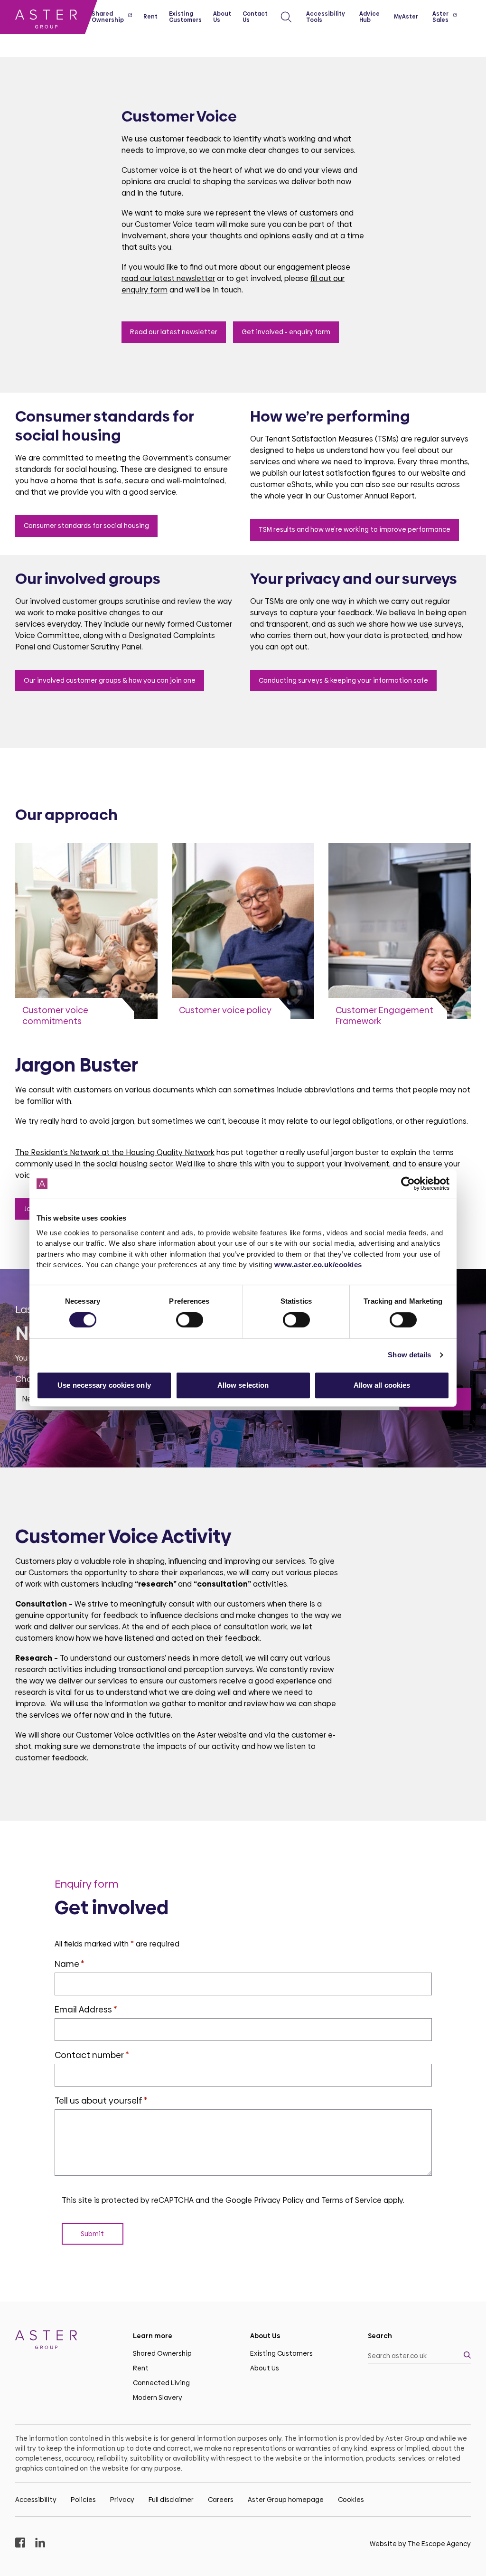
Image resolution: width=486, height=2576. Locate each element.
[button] (286, 17)
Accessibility (36, 2500)
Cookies (351, 2500)
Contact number (92, 2055)
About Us (265, 2368)
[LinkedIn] (40, 2544)
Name (70, 1964)
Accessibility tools (326, 17)
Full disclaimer (171, 2500)
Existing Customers (281, 2353)
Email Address (86, 2009)
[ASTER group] (46, 21)
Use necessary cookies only (104, 1385)
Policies (83, 2500)
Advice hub (369, 17)
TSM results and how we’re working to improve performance (355, 529)
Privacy (122, 2500)
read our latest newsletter (168, 278)
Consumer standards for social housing (86, 526)
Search (380, 2336)
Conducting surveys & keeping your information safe (343, 680)
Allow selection (243, 1385)
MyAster (406, 17)
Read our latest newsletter (174, 332)
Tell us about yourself (101, 2101)
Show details (409, 1355)
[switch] (190, 1320)
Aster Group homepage (286, 2500)
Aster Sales (440, 17)
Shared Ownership (162, 2353)
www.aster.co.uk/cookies (318, 1264)
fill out (321, 278)
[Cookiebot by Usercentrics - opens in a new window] (408, 1184)
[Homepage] (67, 2341)
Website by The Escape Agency (420, 2544)
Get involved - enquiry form (286, 332)
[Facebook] (20, 2544)
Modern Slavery (158, 2397)
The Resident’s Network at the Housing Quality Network (115, 1152)
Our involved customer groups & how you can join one (110, 680)
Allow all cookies (382, 1385)
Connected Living (161, 2383)
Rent (141, 2368)
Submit (92, 2234)
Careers (221, 2500)
